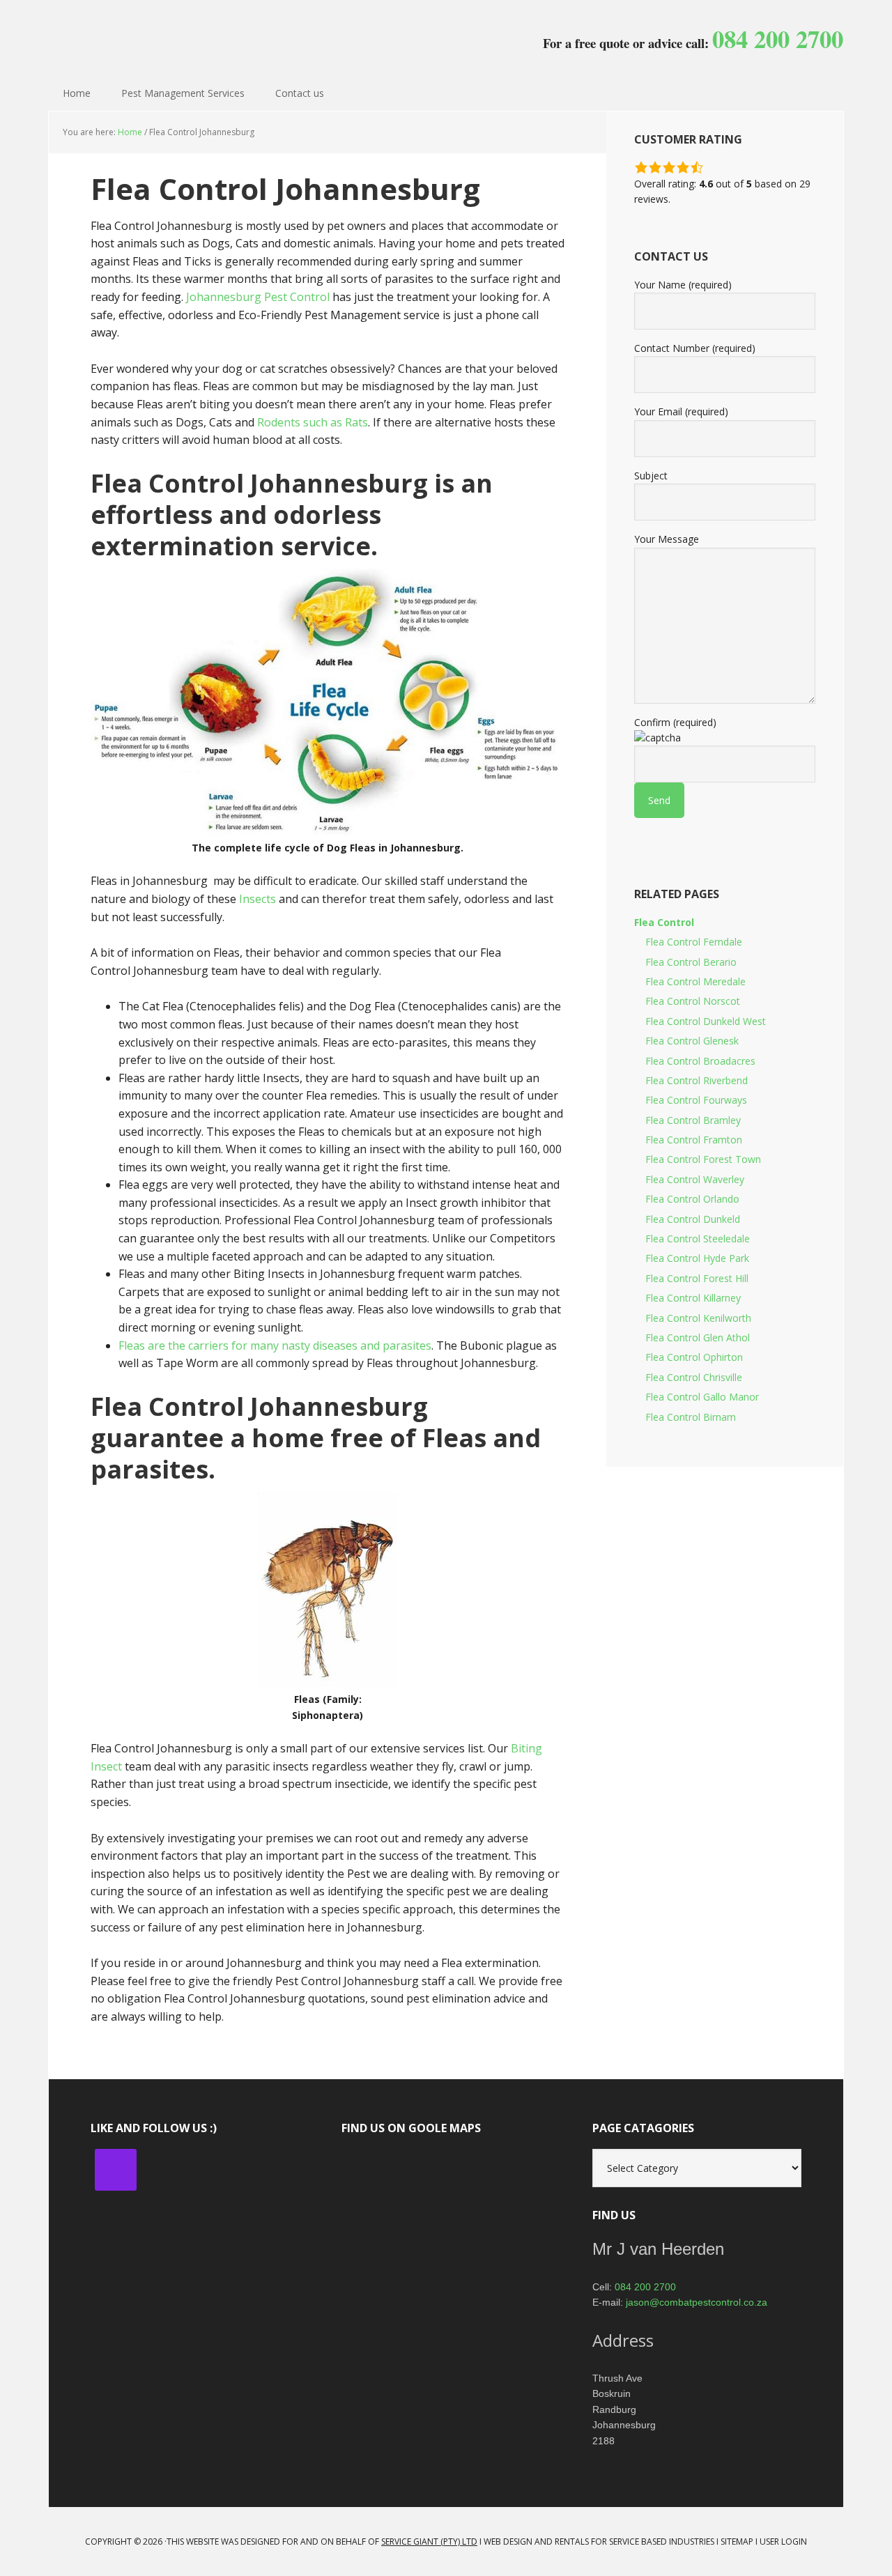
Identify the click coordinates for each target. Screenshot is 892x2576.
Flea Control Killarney (693, 1298)
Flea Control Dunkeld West (706, 1021)
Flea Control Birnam (691, 1417)
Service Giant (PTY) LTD (429, 2542)
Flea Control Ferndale (694, 942)
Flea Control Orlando (692, 1199)
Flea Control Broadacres (700, 1061)
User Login (783, 2542)
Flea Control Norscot (693, 1001)
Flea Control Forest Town (703, 1159)
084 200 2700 (645, 2287)
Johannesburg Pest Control (139, 35)
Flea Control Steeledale (698, 1239)
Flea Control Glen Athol (698, 1337)
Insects (257, 899)
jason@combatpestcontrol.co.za (697, 2302)
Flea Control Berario (691, 962)
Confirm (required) (675, 722)
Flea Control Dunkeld (693, 1219)
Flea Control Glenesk (692, 1041)
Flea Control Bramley (693, 1120)
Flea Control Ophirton (694, 1357)
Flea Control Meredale (695, 981)
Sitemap (737, 2542)
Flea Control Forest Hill (697, 1278)
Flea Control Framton (694, 1140)
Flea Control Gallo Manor (702, 1397)
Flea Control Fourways (696, 1100)
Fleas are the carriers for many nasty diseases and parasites (275, 1345)
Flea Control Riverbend (697, 1080)
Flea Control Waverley (695, 1179)
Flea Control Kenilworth (698, 1318)
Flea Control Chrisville (694, 1377)
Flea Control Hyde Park (697, 1258)
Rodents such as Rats (313, 422)
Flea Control (664, 922)
